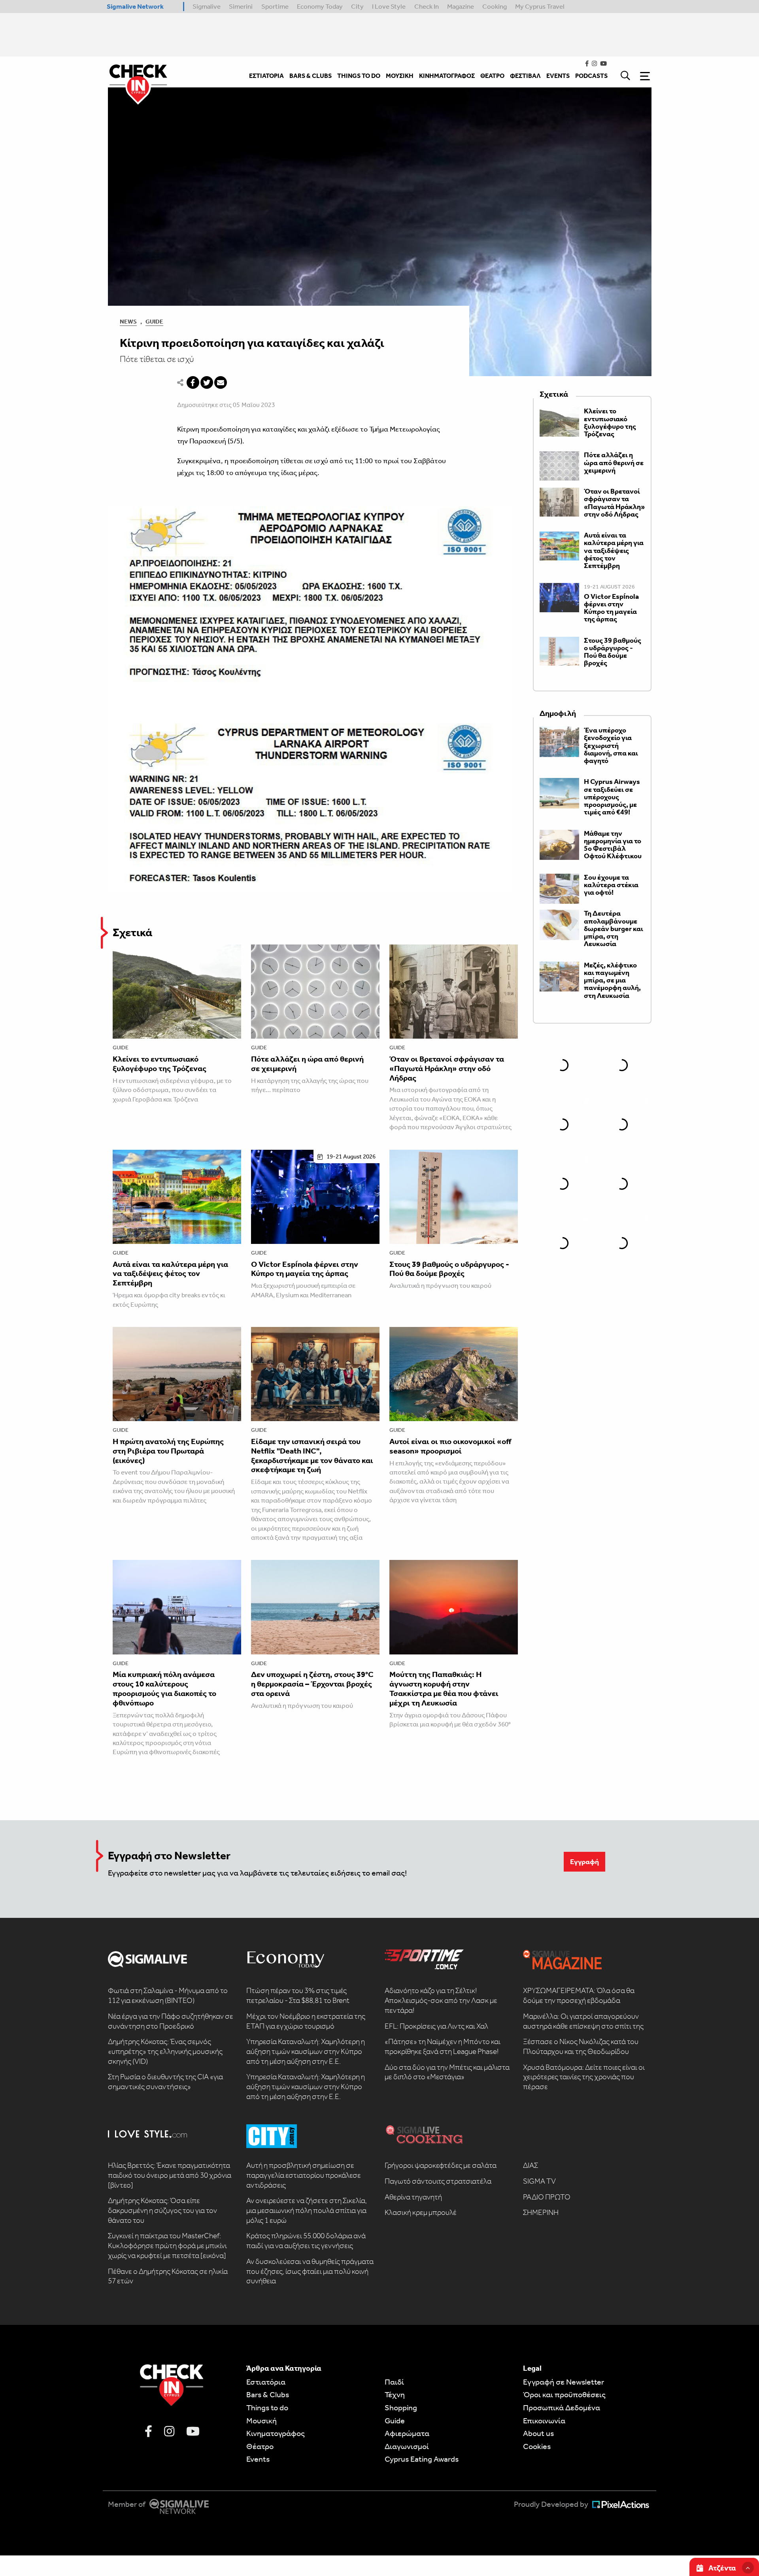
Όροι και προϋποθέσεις (564, 2394)
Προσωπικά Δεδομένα (562, 2408)
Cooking (495, 6)
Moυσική (261, 2421)
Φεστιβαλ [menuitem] (525, 76)
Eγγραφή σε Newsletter (564, 2382)
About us (538, 2433)
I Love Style (389, 6)
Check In (427, 6)
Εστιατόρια (266, 2382)
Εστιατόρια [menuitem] (266, 76)
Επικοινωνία (544, 2421)
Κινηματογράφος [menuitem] (447, 76)
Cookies (537, 2446)
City (357, 6)
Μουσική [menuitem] (400, 76)
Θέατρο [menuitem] (492, 76)
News (128, 322)
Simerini (241, 6)
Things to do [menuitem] (359, 76)
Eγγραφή (584, 1862)
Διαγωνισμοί (407, 2446)
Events (258, 2459)
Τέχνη (395, 2394)
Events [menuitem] (558, 76)
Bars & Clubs (268, 2394)
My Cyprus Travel (540, 6)
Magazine (461, 6)
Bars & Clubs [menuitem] (311, 76)
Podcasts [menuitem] (591, 76)
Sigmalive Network (135, 6)
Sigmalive (207, 6)
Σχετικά (132, 932)
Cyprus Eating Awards (422, 2459)
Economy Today (320, 6)
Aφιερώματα (407, 2433)
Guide (154, 322)
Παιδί (394, 2382)
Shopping (401, 2408)
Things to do (267, 2408)
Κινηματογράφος (276, 2433)
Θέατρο (260, 2446)
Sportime (275, 6)
